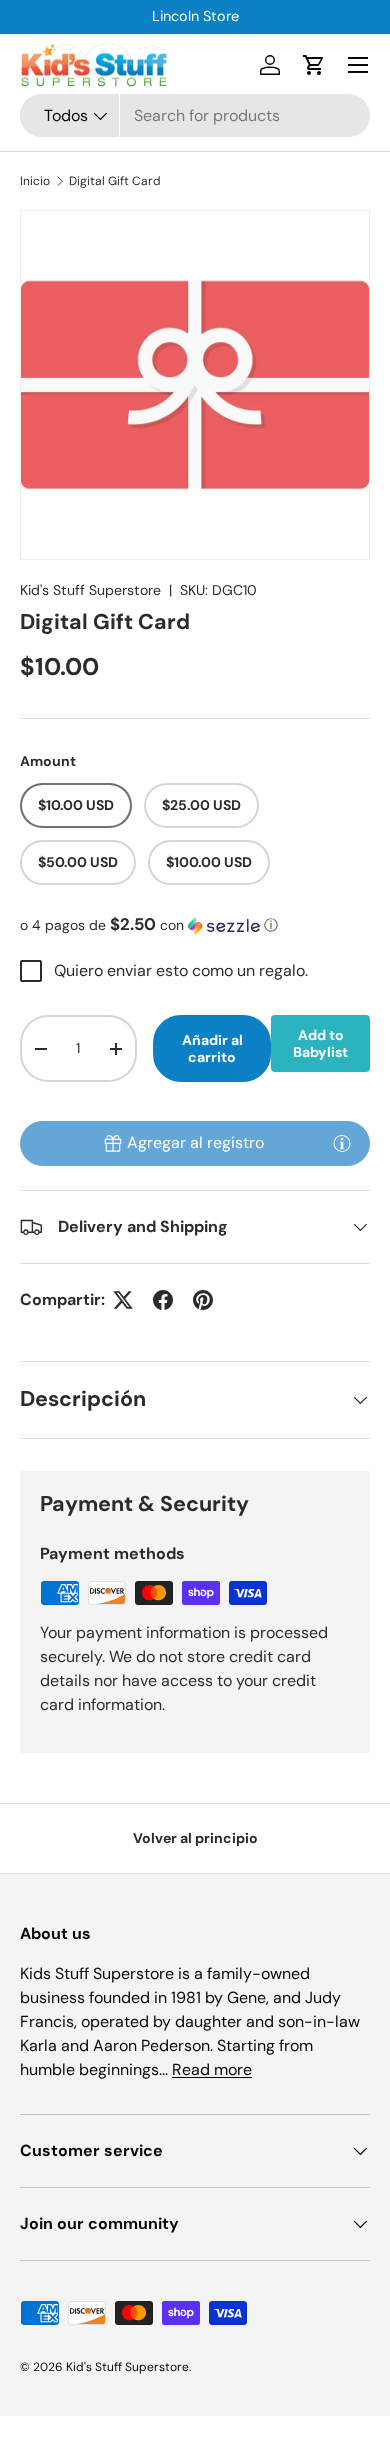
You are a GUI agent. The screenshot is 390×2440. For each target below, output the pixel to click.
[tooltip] (342, 1143)
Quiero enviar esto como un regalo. (181, 970)
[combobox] (195, 115)
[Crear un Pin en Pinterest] (203, 1300)
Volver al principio (195, 1838)
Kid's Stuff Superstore (90, 590)
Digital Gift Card (115, 181)
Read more (212, 2069)
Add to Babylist (320, 1043)
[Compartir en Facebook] (163, 1300)
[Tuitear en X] (123, 1300)
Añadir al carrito (212, 1048)
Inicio (35, 181)
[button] (314, 65)
